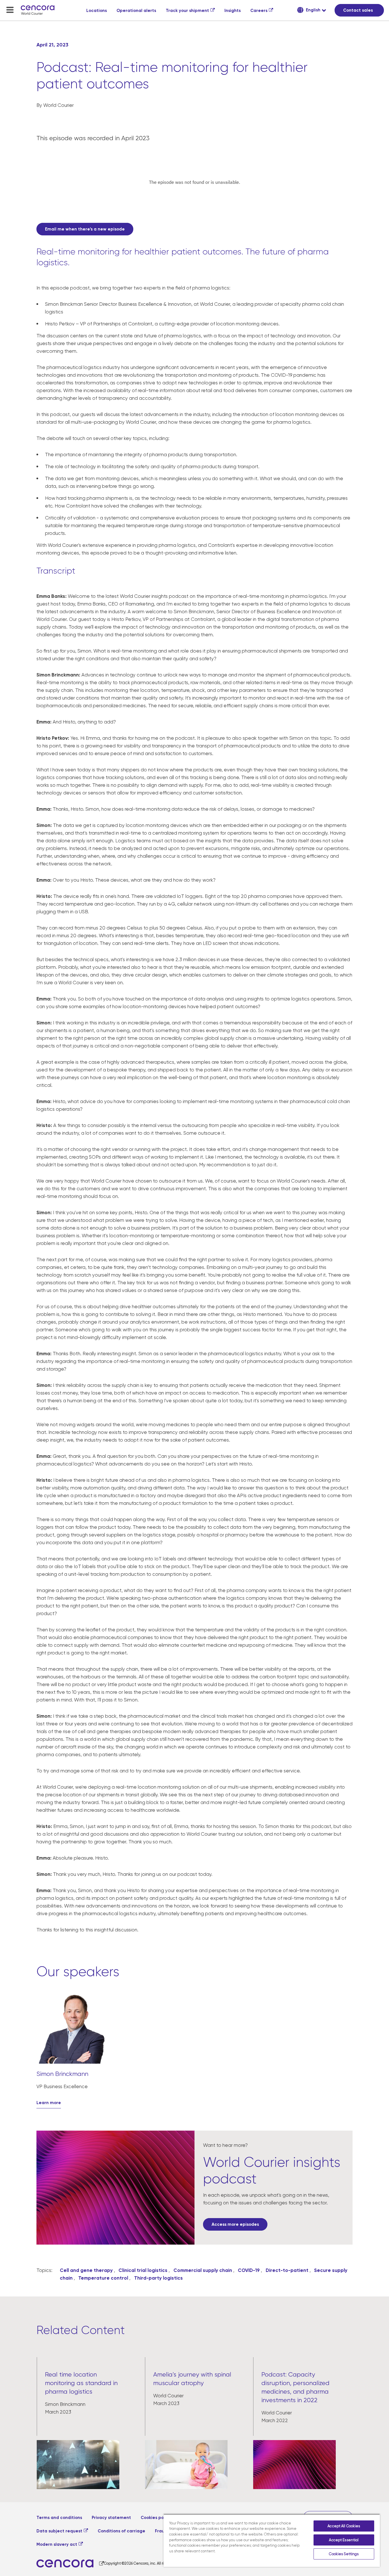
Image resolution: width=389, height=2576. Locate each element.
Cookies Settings (344, 2554)
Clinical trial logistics (143, 2270)
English (313, 10)
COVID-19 (249, 2270)
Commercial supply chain (203, 2270)
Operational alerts (136, 11)
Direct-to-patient (287, 2270)
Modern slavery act (57, 2544)
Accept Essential (344, 2540)
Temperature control (103, 2278)
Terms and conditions (59, 2518)
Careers (259, 11)
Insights (233, 11)
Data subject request (59, 2531)
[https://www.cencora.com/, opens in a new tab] (70, 2564)
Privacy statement (111, 2518)
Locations (97, 11)
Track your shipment (187, 11)
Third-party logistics (158, 2278)
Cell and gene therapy (86, 2270)
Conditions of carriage (121, 2531)
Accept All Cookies (344, 2526)
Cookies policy (156, 2518)
